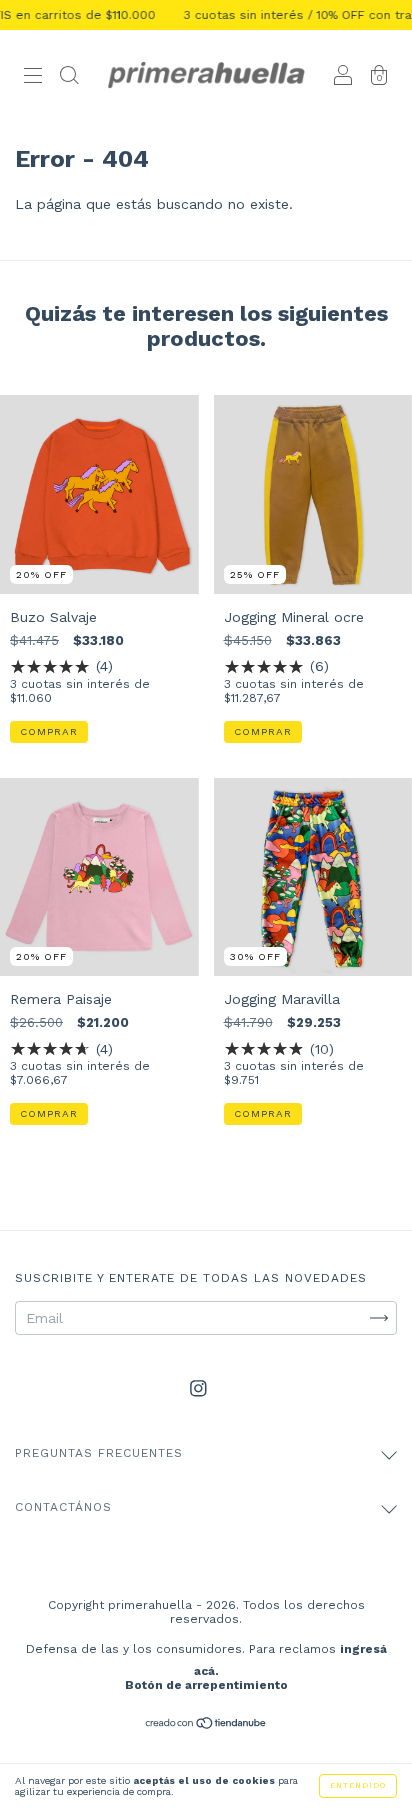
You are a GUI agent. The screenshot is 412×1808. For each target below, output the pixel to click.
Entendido (358, 1785)
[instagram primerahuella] (198, 1388)
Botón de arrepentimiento (206, 1685)
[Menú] (33, 78)
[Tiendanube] (206, 1725)
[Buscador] (69, 78)
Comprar (49, 731)
